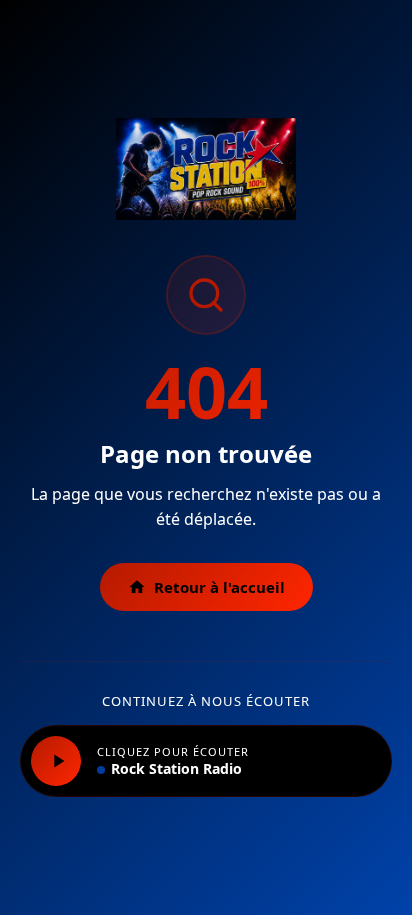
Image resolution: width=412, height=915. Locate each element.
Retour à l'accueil (219, 587)
